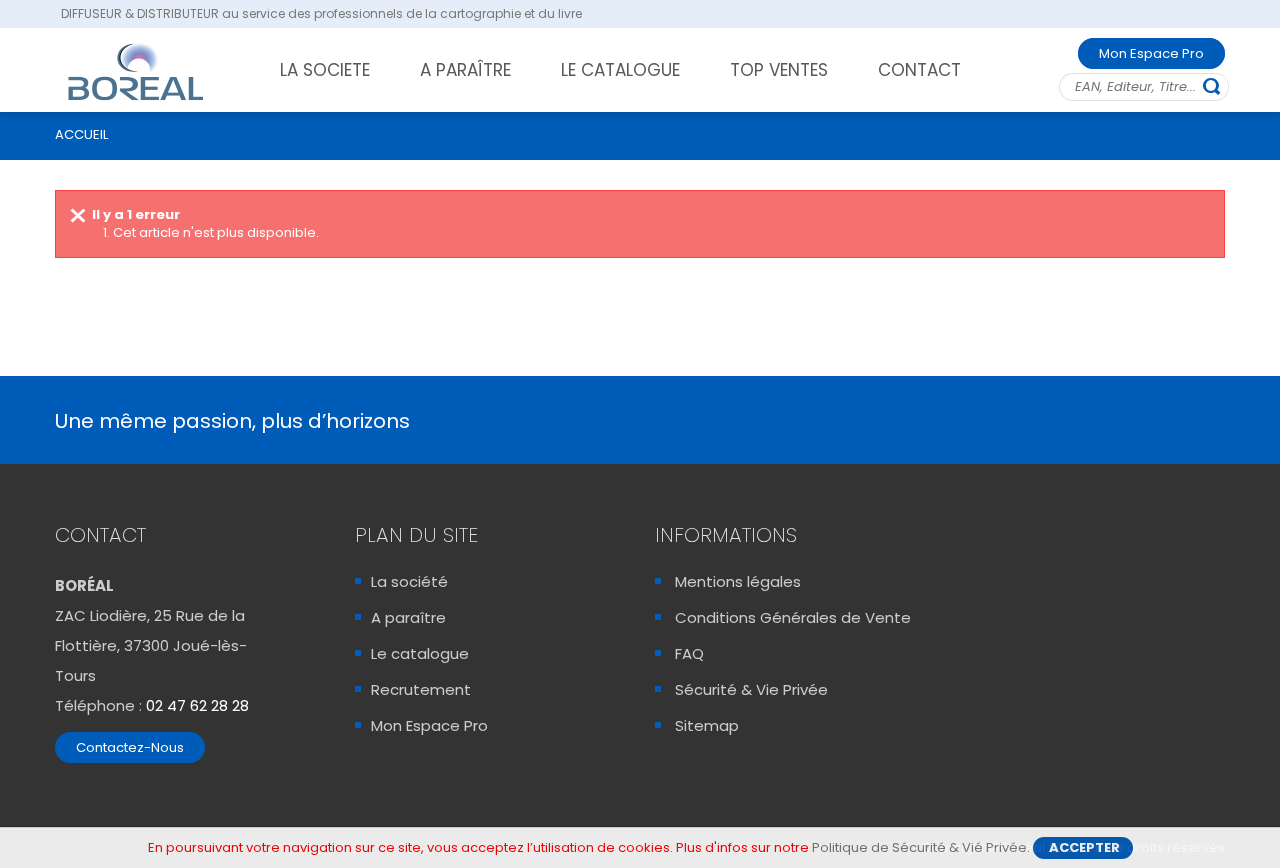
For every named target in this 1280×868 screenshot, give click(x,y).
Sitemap (707, 725)
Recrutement (421, 689)
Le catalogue (420, 653)
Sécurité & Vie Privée (751, 689)
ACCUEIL (81, 134)
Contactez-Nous (130, 747)
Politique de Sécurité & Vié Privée (919, 847)
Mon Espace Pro (1151, 53)
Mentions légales (738, 581)
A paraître (408, 617)
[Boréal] (136, 71)
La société (409, 581)
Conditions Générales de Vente (793, 617)
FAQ (689, 653)
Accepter (1084, 847)
